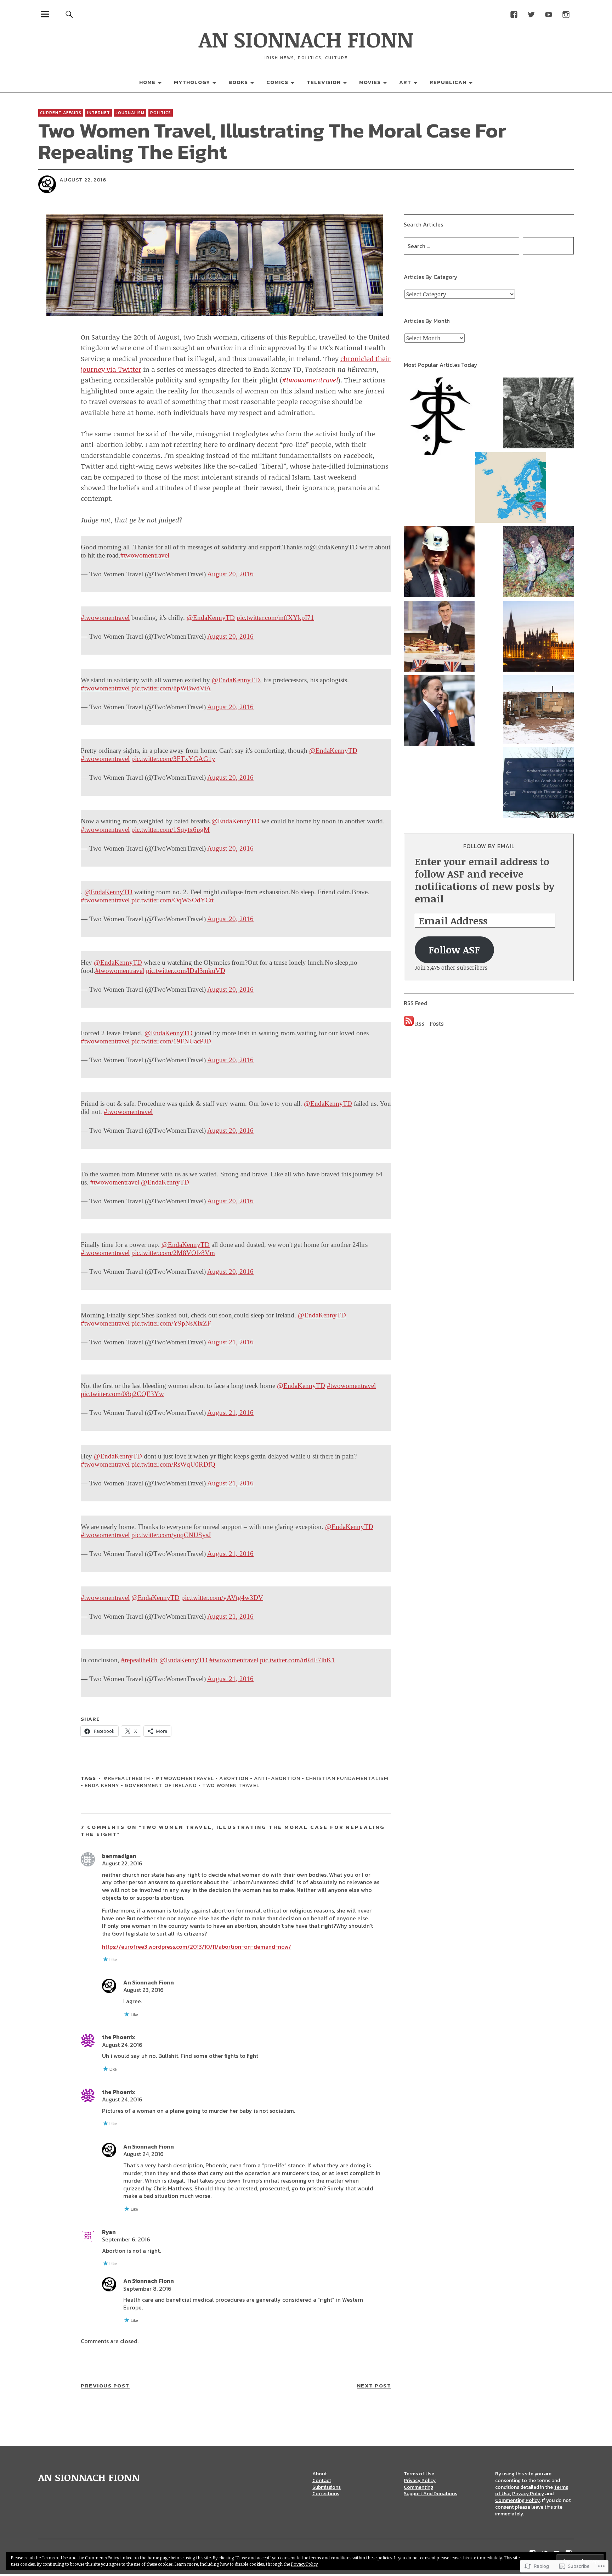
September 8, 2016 (147, 2289)
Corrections (326, 2494)
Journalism (130, 113)
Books (238, 82)
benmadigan (119, 1856)
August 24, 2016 (122, 2045)
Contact (322, 2480)
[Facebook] (514, 14)
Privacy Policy (420, 2480)
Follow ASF (454, 950)
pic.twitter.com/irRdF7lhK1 (297, 1660)
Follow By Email (489, 846)
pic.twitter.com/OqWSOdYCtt (172, 900)
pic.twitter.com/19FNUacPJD (171, 1041)
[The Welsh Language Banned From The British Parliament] (538, 637)
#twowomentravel (145, 555)
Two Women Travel (231, 1785)
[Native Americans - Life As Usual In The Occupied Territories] (538, 710)
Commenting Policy (517, 2500)
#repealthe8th (139, 1660)
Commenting (418, 2487)
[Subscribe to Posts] (409, 1024)
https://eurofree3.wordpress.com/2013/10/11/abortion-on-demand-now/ (197, 1947)
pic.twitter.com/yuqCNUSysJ (171, 1535)
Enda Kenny (102, 1785)
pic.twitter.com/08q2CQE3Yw (122, 1394)
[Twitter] (531, 14)
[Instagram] (566, 14)
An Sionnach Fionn (149, 1982)
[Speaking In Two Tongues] (538, 784)
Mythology (192, 82)
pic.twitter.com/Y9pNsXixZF (171, 1323)
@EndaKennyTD (211, 618)
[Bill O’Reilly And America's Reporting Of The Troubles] (538, 563)
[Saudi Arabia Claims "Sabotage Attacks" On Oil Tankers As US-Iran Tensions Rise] (439, 563)
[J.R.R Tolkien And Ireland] (439, 417)
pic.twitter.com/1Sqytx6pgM (171, 830)
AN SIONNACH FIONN (306, 39)
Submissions (327, 2487)
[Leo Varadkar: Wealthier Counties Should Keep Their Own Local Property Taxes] (439, 712)
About (320, 2474)
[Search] (69, 14)
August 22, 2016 (122, 1863)
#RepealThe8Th (127, 1778)
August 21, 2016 (230, 1342)
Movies (370, 82)
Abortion (234, 1778)
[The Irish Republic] (538, 414)
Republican (448, 82)
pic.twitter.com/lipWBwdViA (171, 688)
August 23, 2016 (143, 1990)
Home (147, 82)
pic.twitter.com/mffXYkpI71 (275, 618)
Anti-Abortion (277, 1778)
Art (405, 82)
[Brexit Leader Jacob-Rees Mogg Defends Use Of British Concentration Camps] (439, 637)
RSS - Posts (429, 1024)
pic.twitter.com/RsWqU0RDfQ (173, 1464)
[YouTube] (548, 14)
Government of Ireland (161, 1785)
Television (324, 82)
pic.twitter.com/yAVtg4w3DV (222, 1598)
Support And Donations (430, 2494)
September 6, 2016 (126, 2239)
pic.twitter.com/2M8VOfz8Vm (173, 1253)
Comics (277, 82)
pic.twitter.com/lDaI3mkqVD (186, 971)
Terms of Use (419, 2474)
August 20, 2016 (230, 574)
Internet (99, 113)
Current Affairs (61, 113)
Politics (161, 113)
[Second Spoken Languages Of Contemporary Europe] (511, 488)
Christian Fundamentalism (347, 1778)
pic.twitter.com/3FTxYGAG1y (173, 759)
